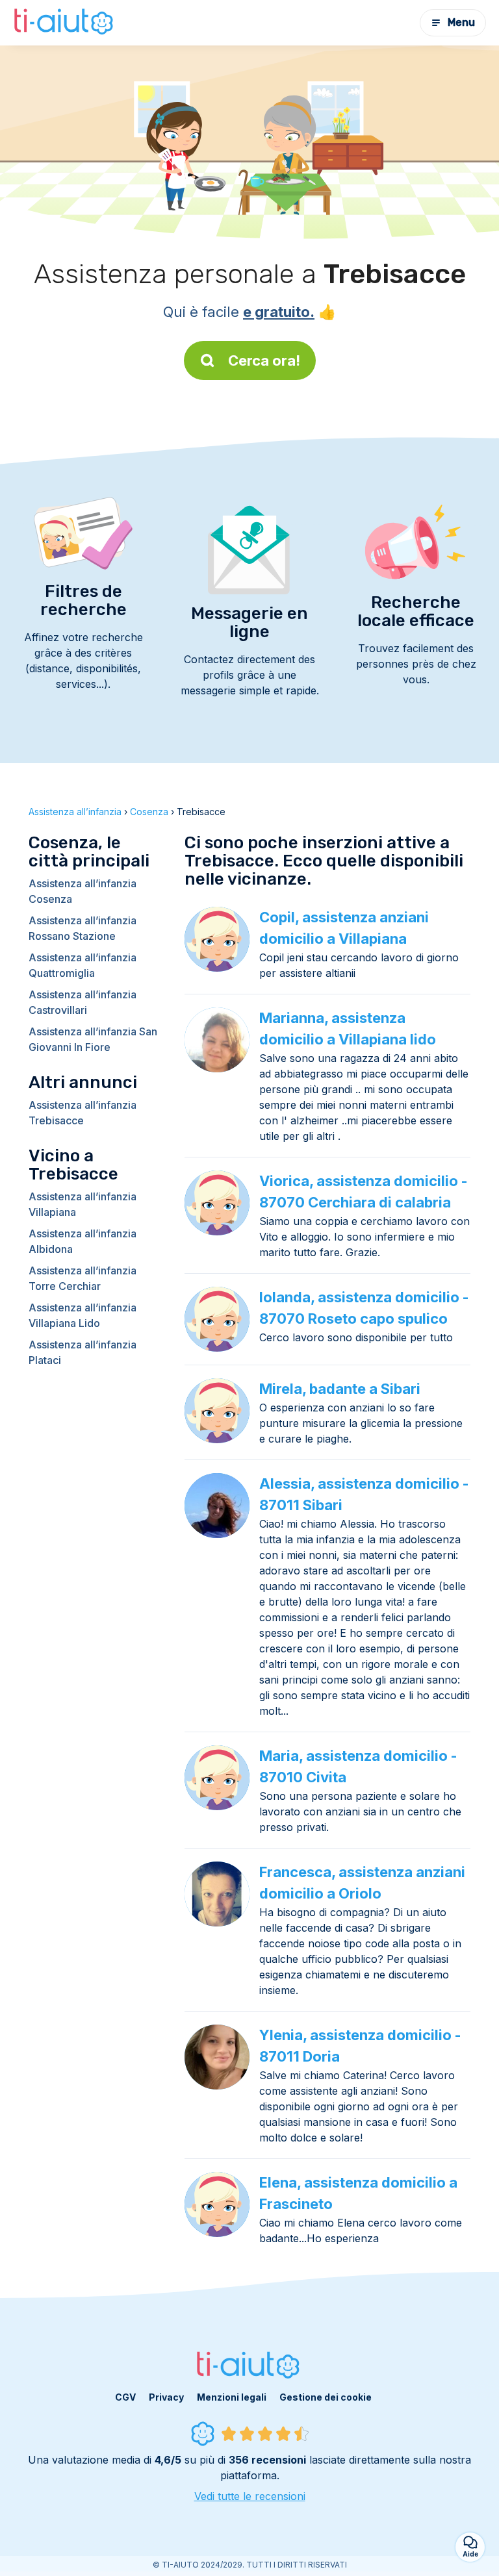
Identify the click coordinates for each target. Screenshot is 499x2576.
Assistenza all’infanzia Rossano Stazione (83, 928)
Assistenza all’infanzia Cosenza (83, 891)
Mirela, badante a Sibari (340, 1389)
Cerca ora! (264, 360)
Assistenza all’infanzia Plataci (83, 1352)
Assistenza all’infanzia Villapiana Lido (83, 1315)
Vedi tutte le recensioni (250, 2496)
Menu (461, 22)
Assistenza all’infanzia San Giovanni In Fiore (93, 1039)
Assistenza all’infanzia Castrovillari (83, 1002)
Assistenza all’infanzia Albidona (83, 1241)
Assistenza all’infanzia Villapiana (83, 1204)
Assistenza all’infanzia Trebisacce (83, 1113)
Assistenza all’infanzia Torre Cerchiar (83, 1278)
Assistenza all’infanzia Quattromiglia (83, 965)
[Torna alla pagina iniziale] (65, 23)
